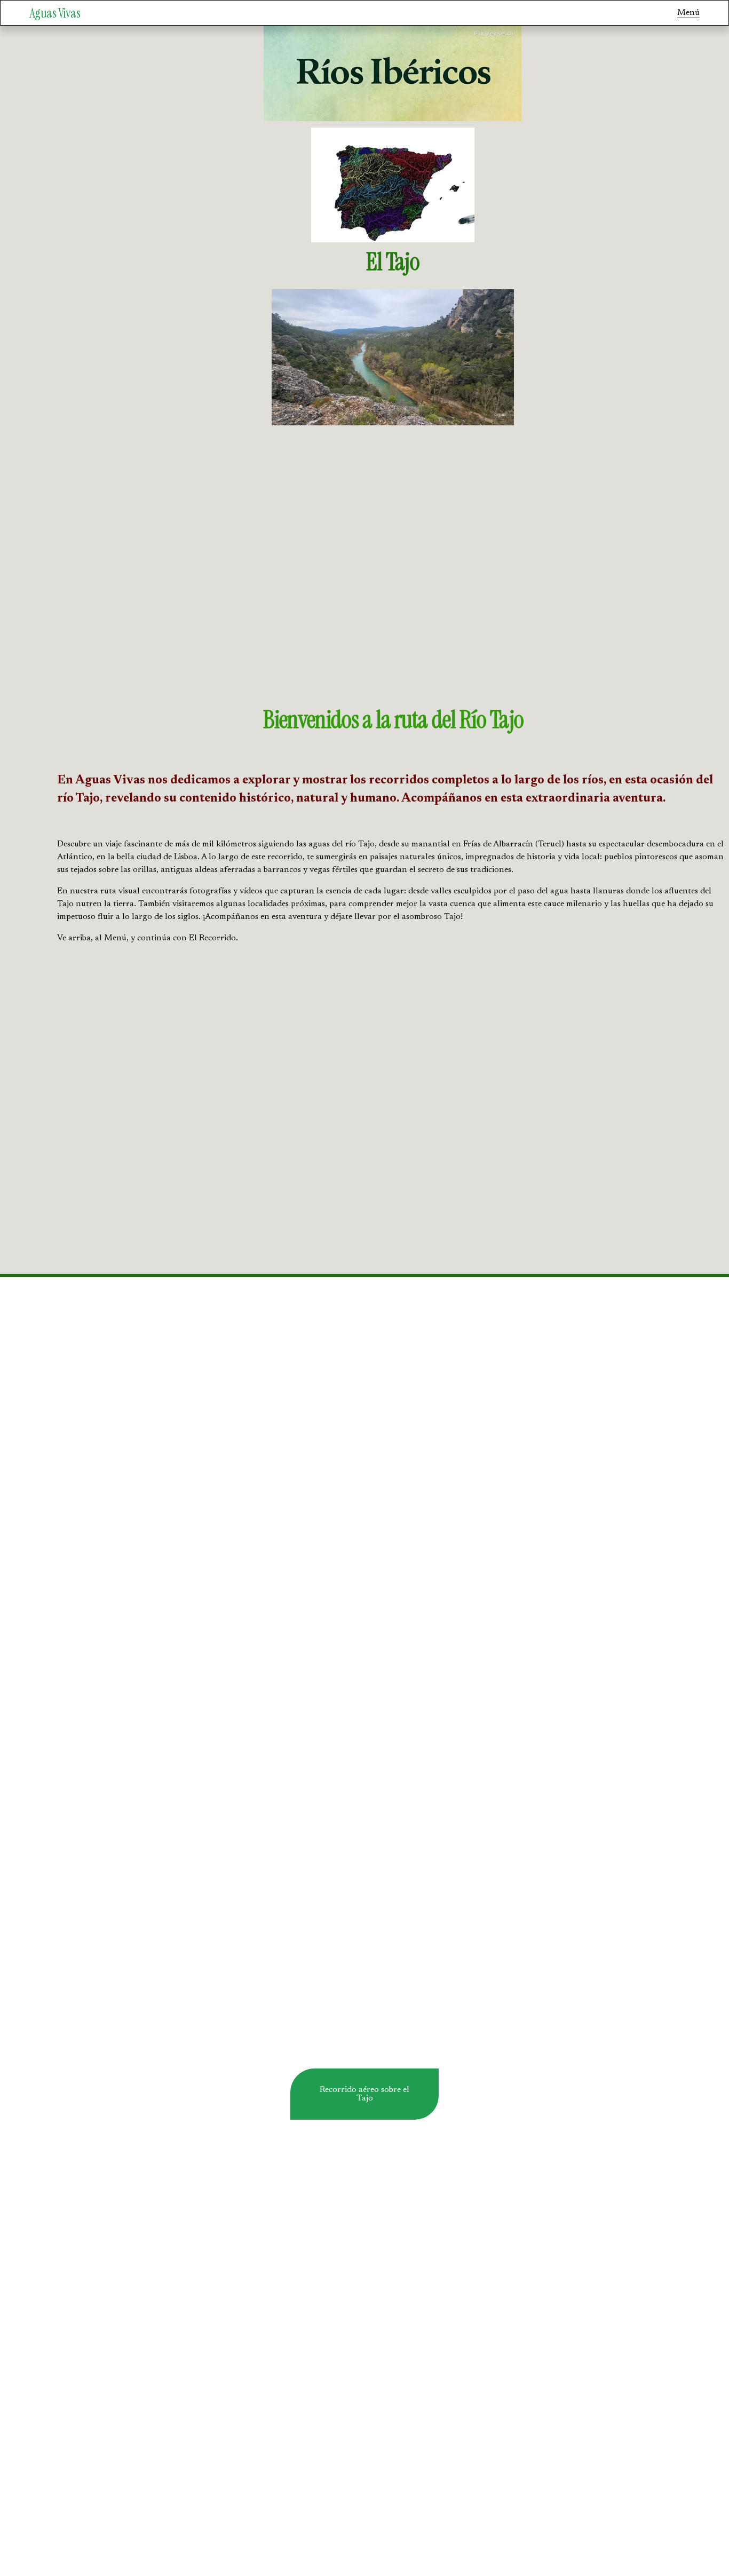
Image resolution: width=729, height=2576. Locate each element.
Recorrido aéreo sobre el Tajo (364, 2094)
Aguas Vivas (55, 13)
